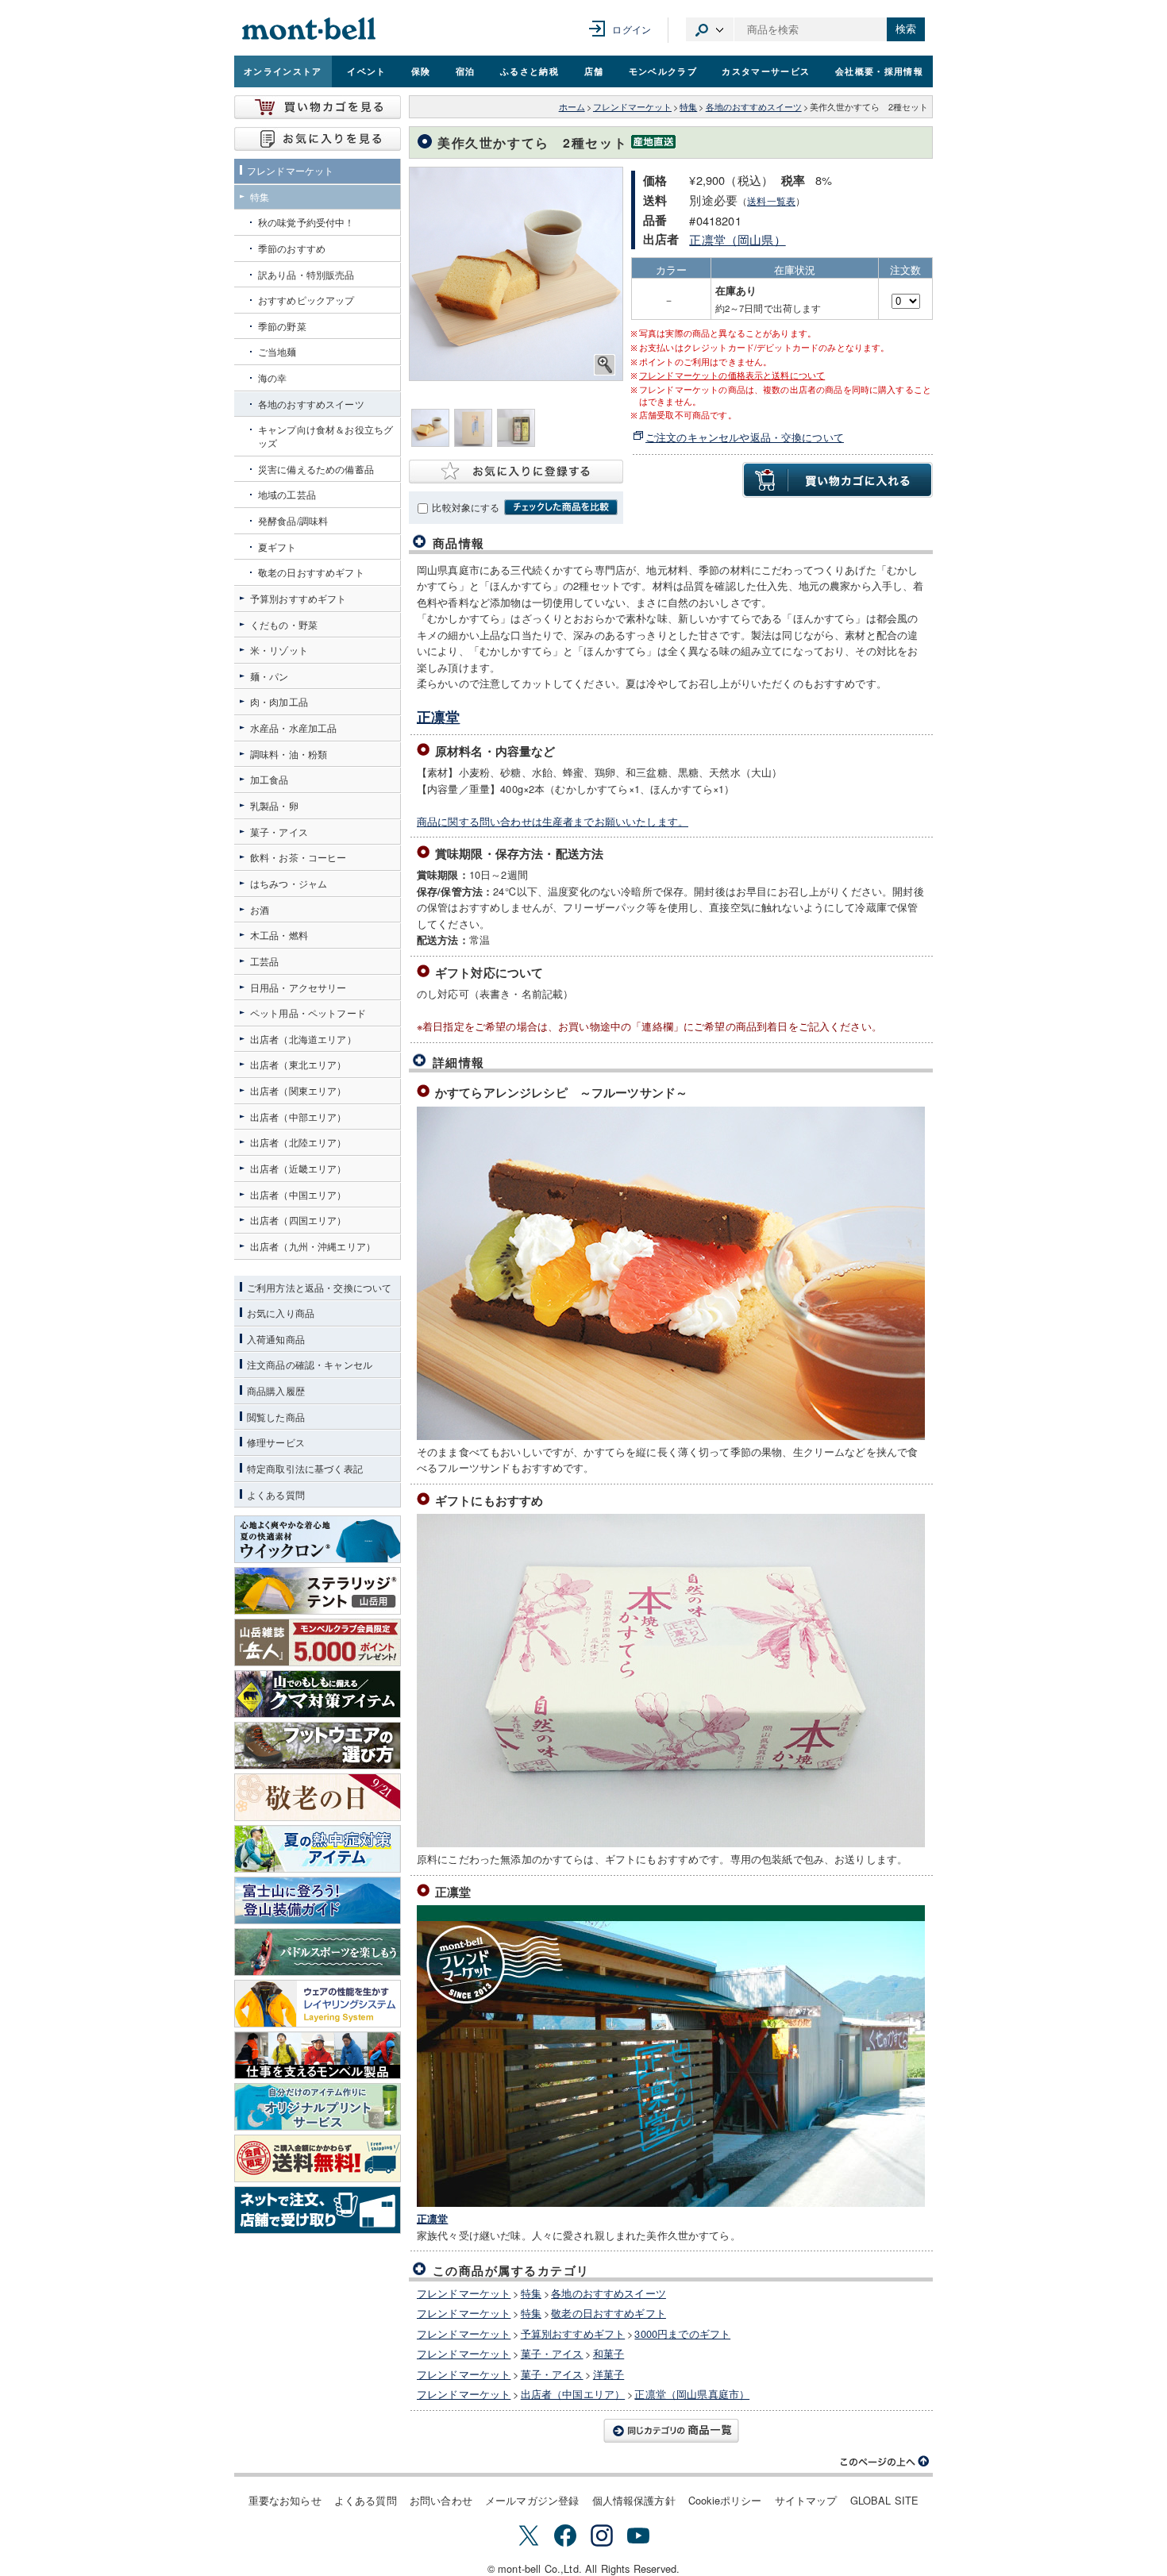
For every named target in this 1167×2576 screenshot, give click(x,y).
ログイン (632, 29)
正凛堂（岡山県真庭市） (692, 2394)
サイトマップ (806, 2500)
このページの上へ (885, 2462)
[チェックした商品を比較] (561, 507)
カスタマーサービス (766, 71)
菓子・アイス (552, 2353)
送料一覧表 (771, 201)
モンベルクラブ (663, 71)
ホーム (572, 107)
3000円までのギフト (682, 2333)
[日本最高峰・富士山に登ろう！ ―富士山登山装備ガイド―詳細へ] (318, 1900)
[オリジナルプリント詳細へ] (318, 2107)
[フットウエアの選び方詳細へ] (318, 1746)
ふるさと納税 (530, 71)
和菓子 (609, 2353)
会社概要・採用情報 (879, 71)
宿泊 (466, 71)
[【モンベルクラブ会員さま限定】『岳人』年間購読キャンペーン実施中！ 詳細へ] (318, 1642)
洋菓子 (609, 2374)
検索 (906, 29)
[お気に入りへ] (318, 139)
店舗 (594, 71)
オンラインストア (283, 71)
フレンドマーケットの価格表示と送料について (732, 375)
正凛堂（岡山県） (737, 239)
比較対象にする (466, 507)
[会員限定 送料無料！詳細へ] (318, 2158)
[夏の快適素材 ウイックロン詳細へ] (318, 1539)
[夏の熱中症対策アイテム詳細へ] (318, 1849)
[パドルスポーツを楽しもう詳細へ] (318, 1952)
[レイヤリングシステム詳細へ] (318, 2004)
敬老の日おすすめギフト (609, 2313)
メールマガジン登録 (532, 2500)
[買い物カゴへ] (318, 107)
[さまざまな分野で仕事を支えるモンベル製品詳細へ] (318, 2055)
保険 (421, 71)
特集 (688, 107)
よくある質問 (366, 2500)
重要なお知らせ (285, 2500)
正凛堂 (438, 717)
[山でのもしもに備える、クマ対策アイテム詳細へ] (318, 1694)
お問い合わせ (441, 2500)
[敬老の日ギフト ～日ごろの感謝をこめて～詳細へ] (318, 1797)
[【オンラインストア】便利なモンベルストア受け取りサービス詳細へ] (318, 2210)
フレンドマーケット (632, 107)
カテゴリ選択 (710, 29)
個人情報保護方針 (634, 2500)
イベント (366, 71)
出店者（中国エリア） (573, 2394)
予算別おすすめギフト (573, 2333)
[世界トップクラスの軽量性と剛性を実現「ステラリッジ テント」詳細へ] (318, 1591)
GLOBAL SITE (885, 2500)
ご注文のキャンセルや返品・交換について (745, 437)
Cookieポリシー (725, 2500)
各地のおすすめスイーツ (754, 107)
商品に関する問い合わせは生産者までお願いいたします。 (553, 821)
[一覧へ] (671, 2431)
